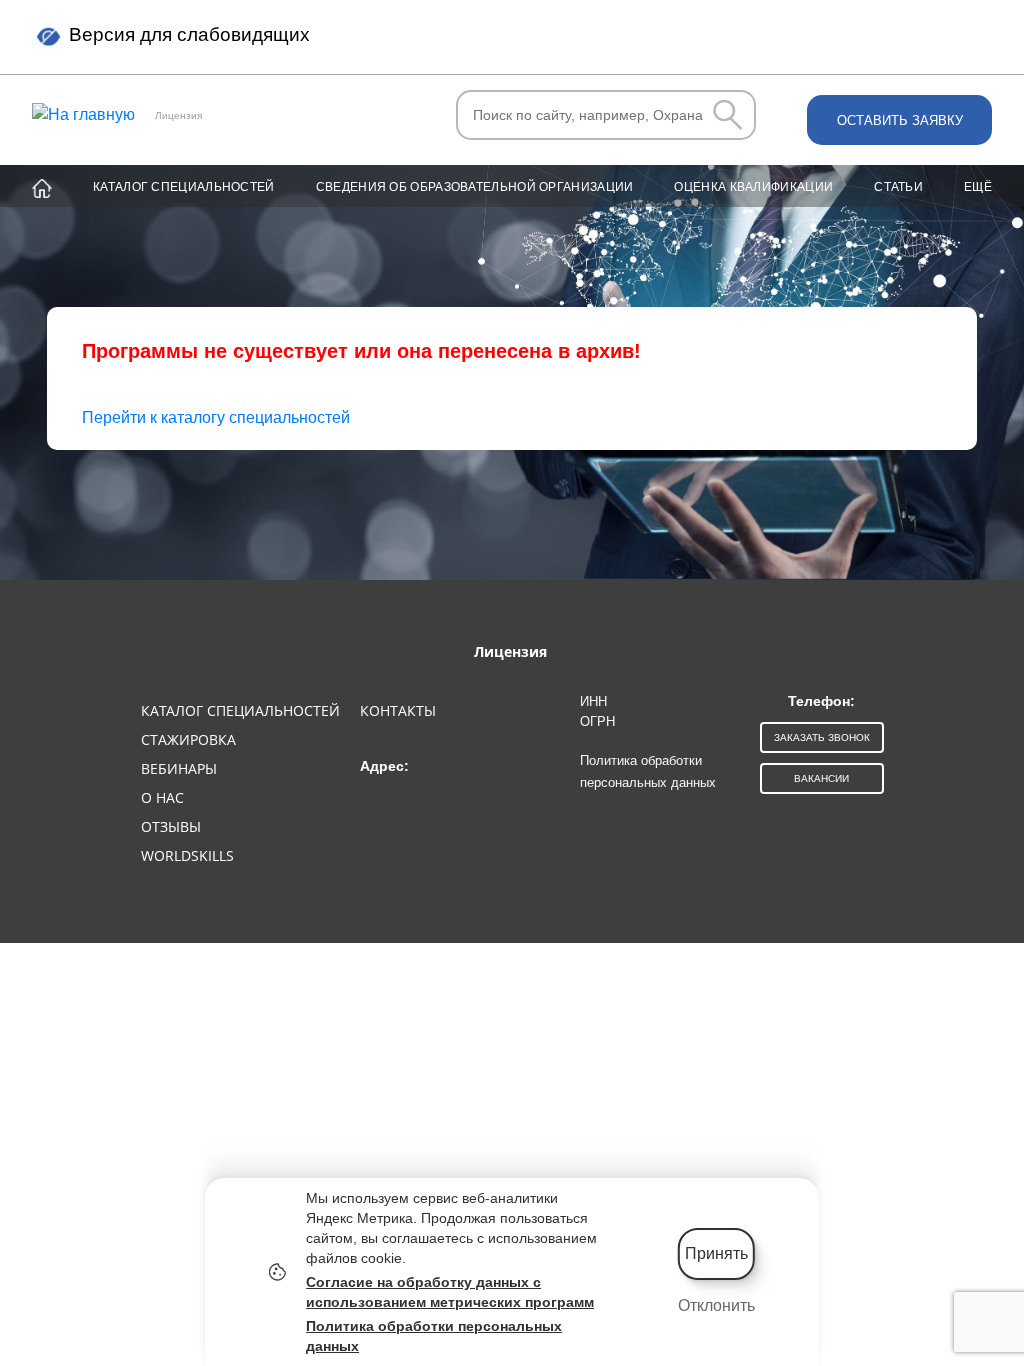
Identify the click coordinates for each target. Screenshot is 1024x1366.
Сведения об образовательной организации (475, 187)
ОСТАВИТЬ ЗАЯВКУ (900, 120)
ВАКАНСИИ (821, 778)
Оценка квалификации (753, 187)
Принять (716, 1253)
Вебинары (179, 768)
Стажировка (188, 739)
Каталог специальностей (184, 187)
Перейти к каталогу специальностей (216, 417)
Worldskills (187, 855)
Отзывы (171, 826)
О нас (162, 797)
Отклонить (716, 1305)
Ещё (978, 187)
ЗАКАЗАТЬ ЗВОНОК (822, 737)
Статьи (898, 187)
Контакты (398, 710)
